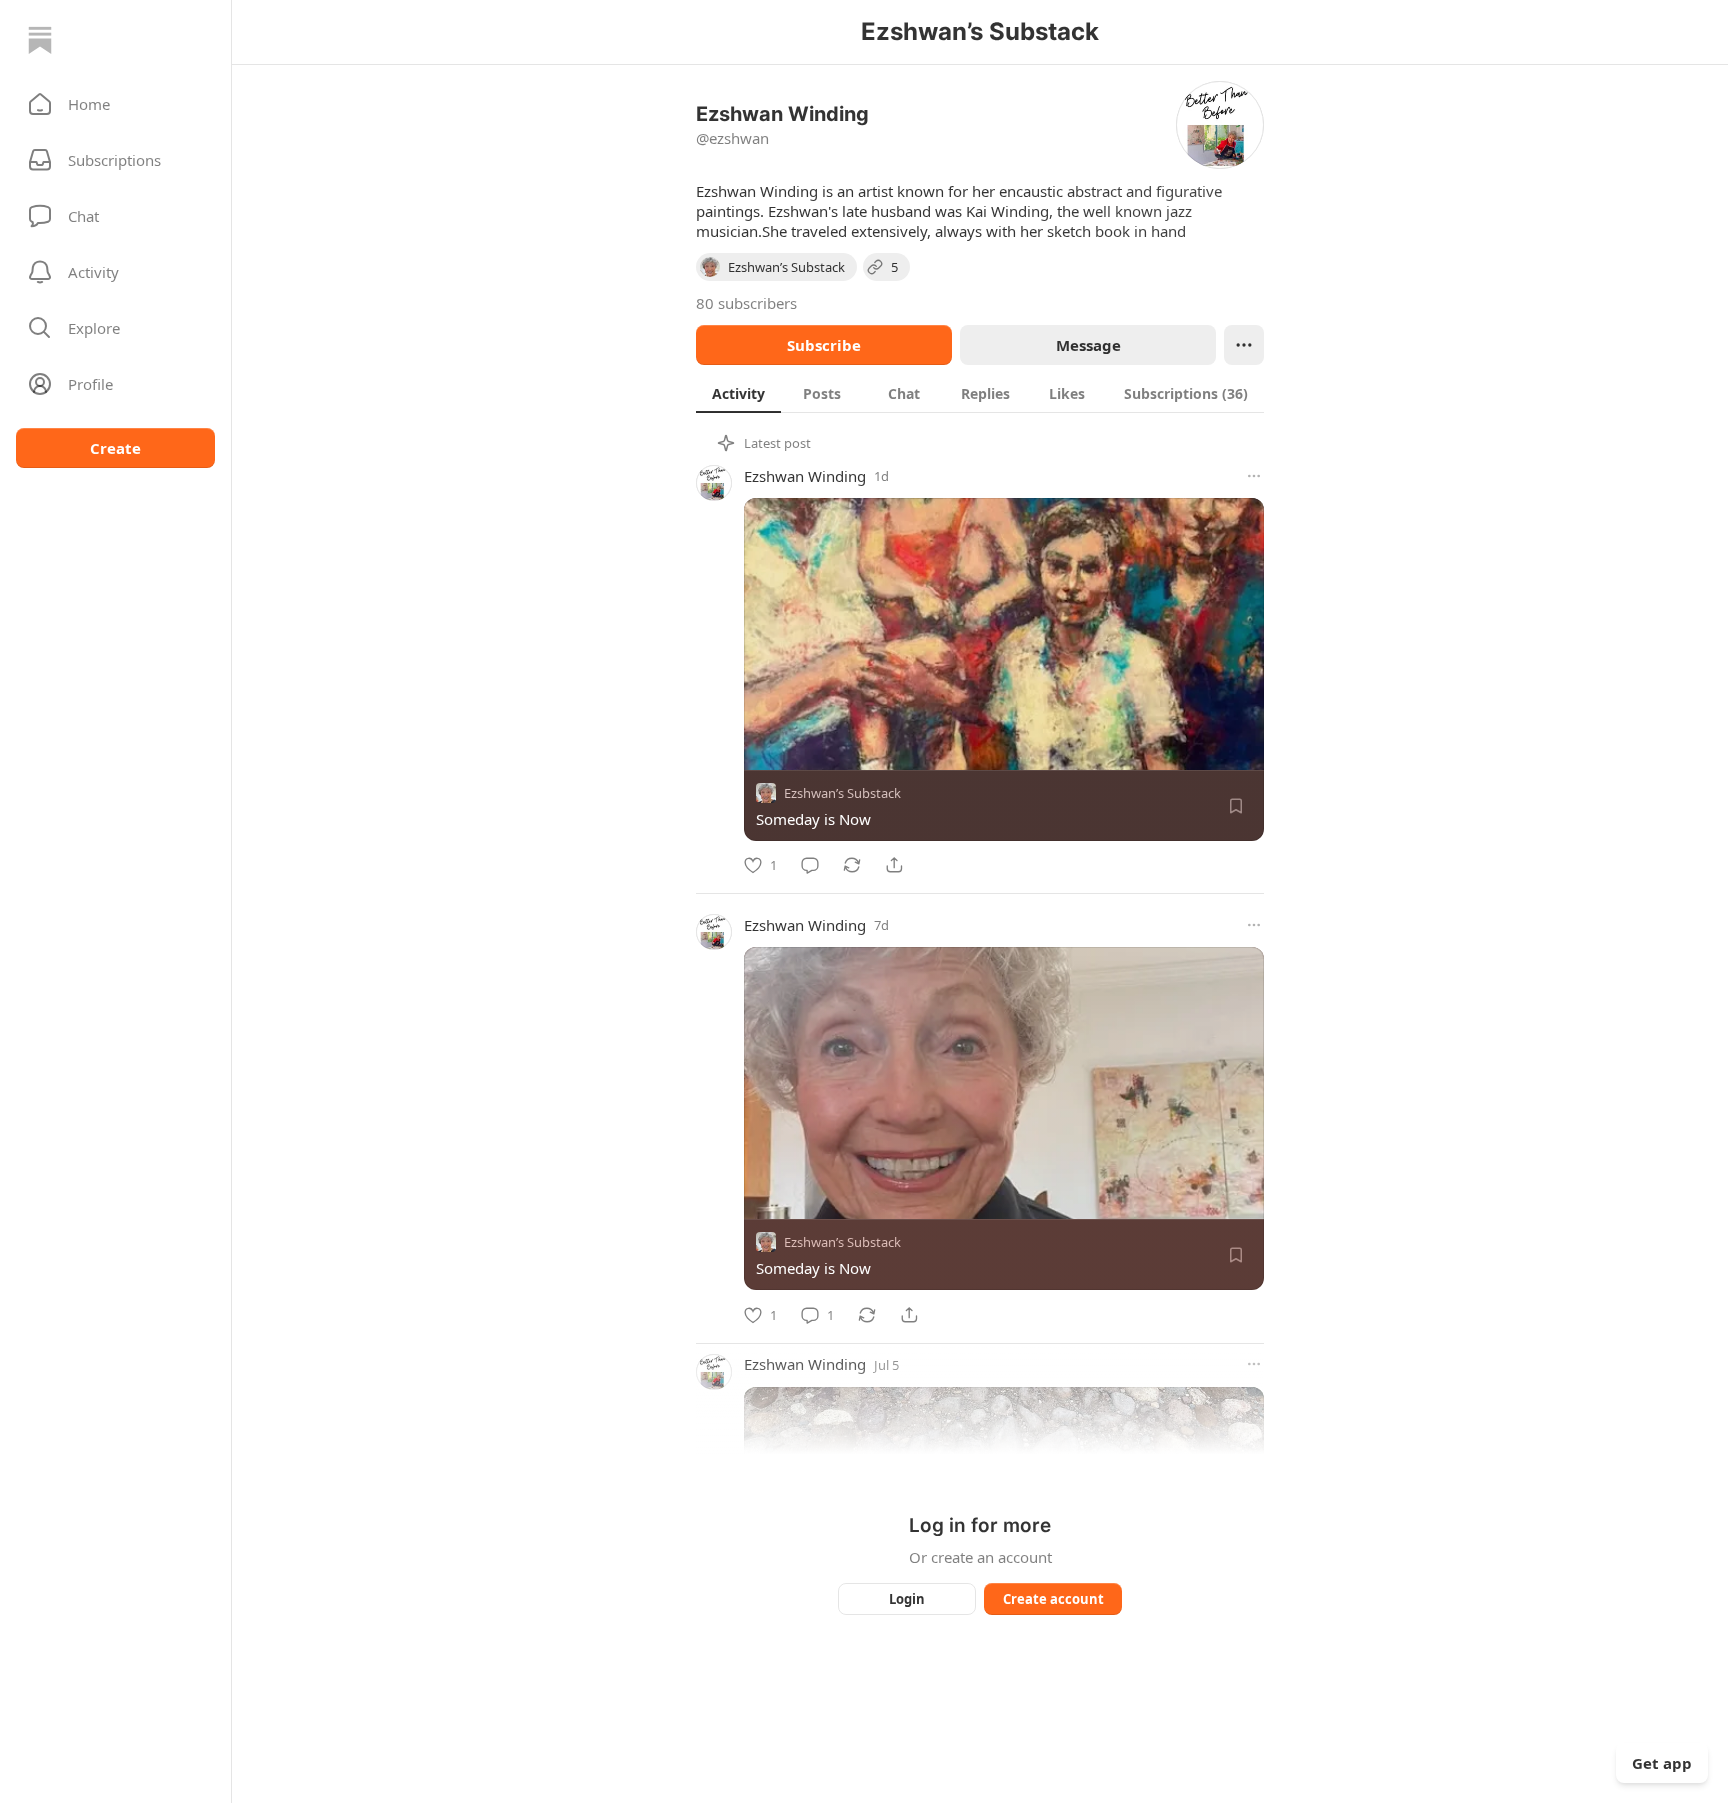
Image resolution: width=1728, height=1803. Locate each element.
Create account (1053, 1599)
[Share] (894, 865)
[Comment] (810, 865)
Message (1088, 345)
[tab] (738, 393)
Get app (1662, 1763)
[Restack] (852, 865)
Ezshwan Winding (805, 476)
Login (907, 1599)
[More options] (1254, 476)
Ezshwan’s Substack (842, 793)
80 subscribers (746, 303)
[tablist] (980, 393)
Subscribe (824, 345)
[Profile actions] (1244, 345)
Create (115, 448)
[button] (115, 104)
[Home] (40, 40)
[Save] (1236, 806)
